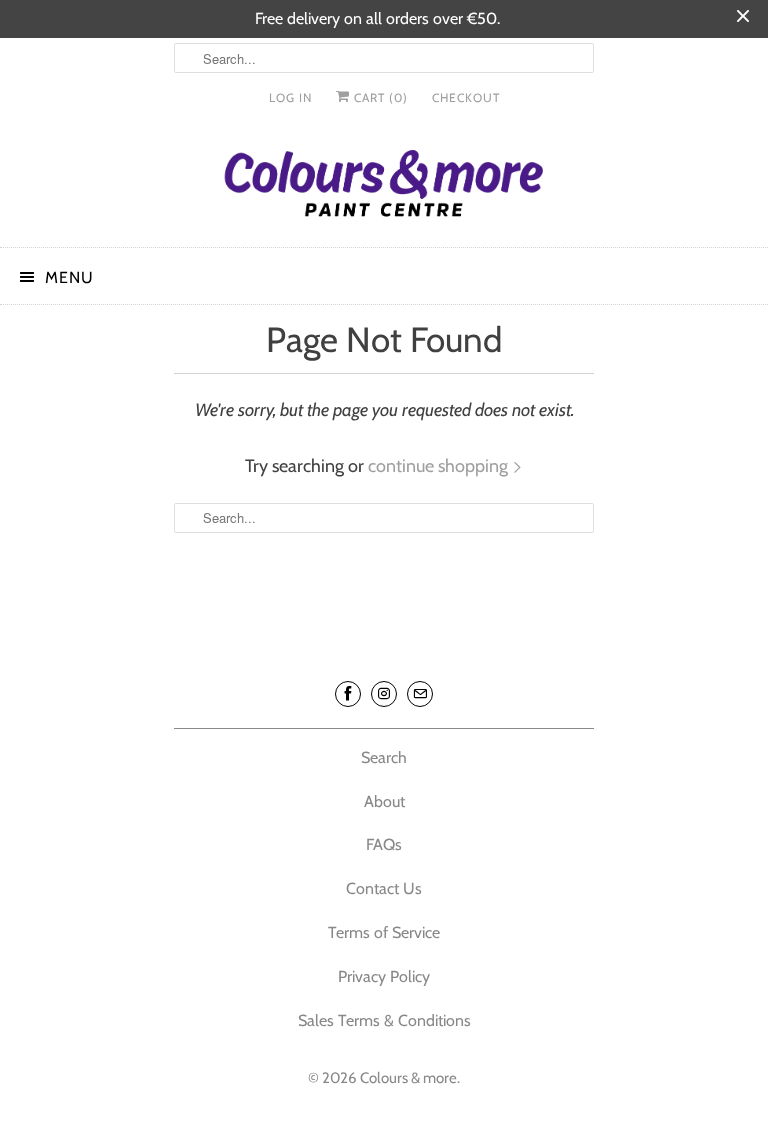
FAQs (384, 844)
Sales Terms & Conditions (384, 1020)
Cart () (379, 97)
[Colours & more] (384, 187)
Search (384, 757)
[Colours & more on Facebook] (348, 694)
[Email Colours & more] (420, 694)
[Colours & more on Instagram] (384, 694)
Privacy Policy (384, 976)
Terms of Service (384, 932)
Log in (290, 97)
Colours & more (408, 1078)
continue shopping (440, 466)
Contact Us (384, 888)
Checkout (466, 97)
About (384, 801)
